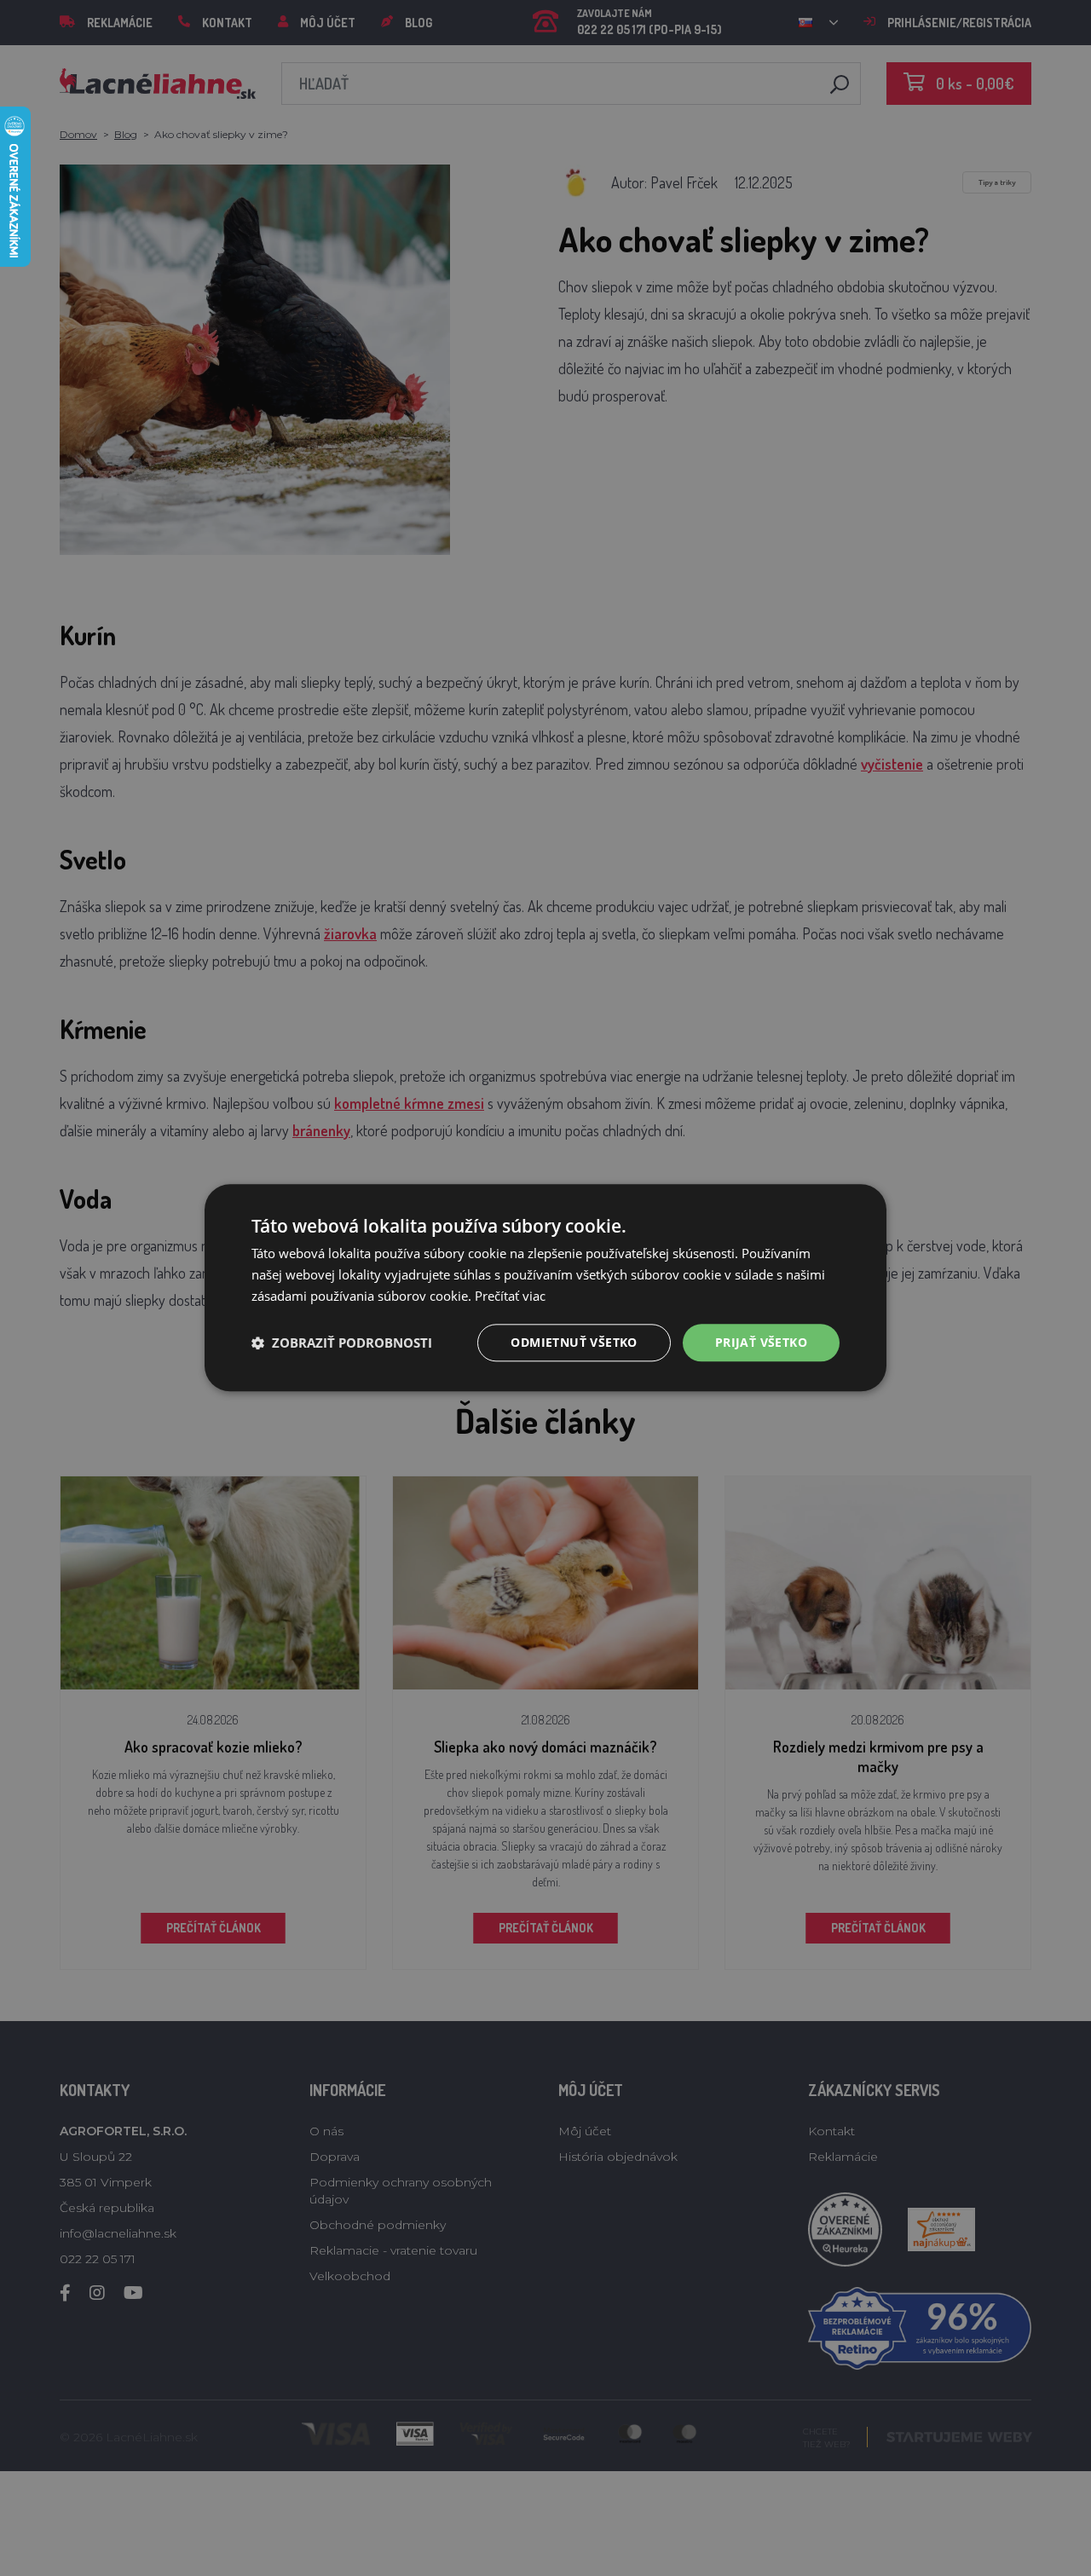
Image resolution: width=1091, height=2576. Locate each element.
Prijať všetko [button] (761, 1342)
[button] (342, 1343)
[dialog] (545, 1288)
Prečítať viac (510, 1296)
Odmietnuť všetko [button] (574, 1342)
